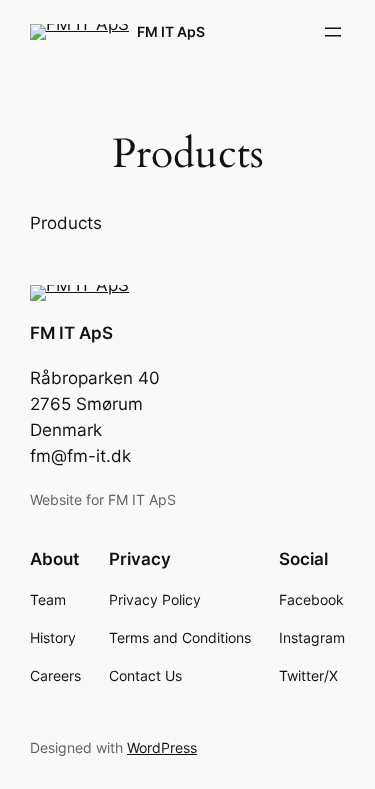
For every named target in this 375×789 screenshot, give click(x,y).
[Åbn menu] (333, 32)
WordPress (162, 747)
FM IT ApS (171, 31)
